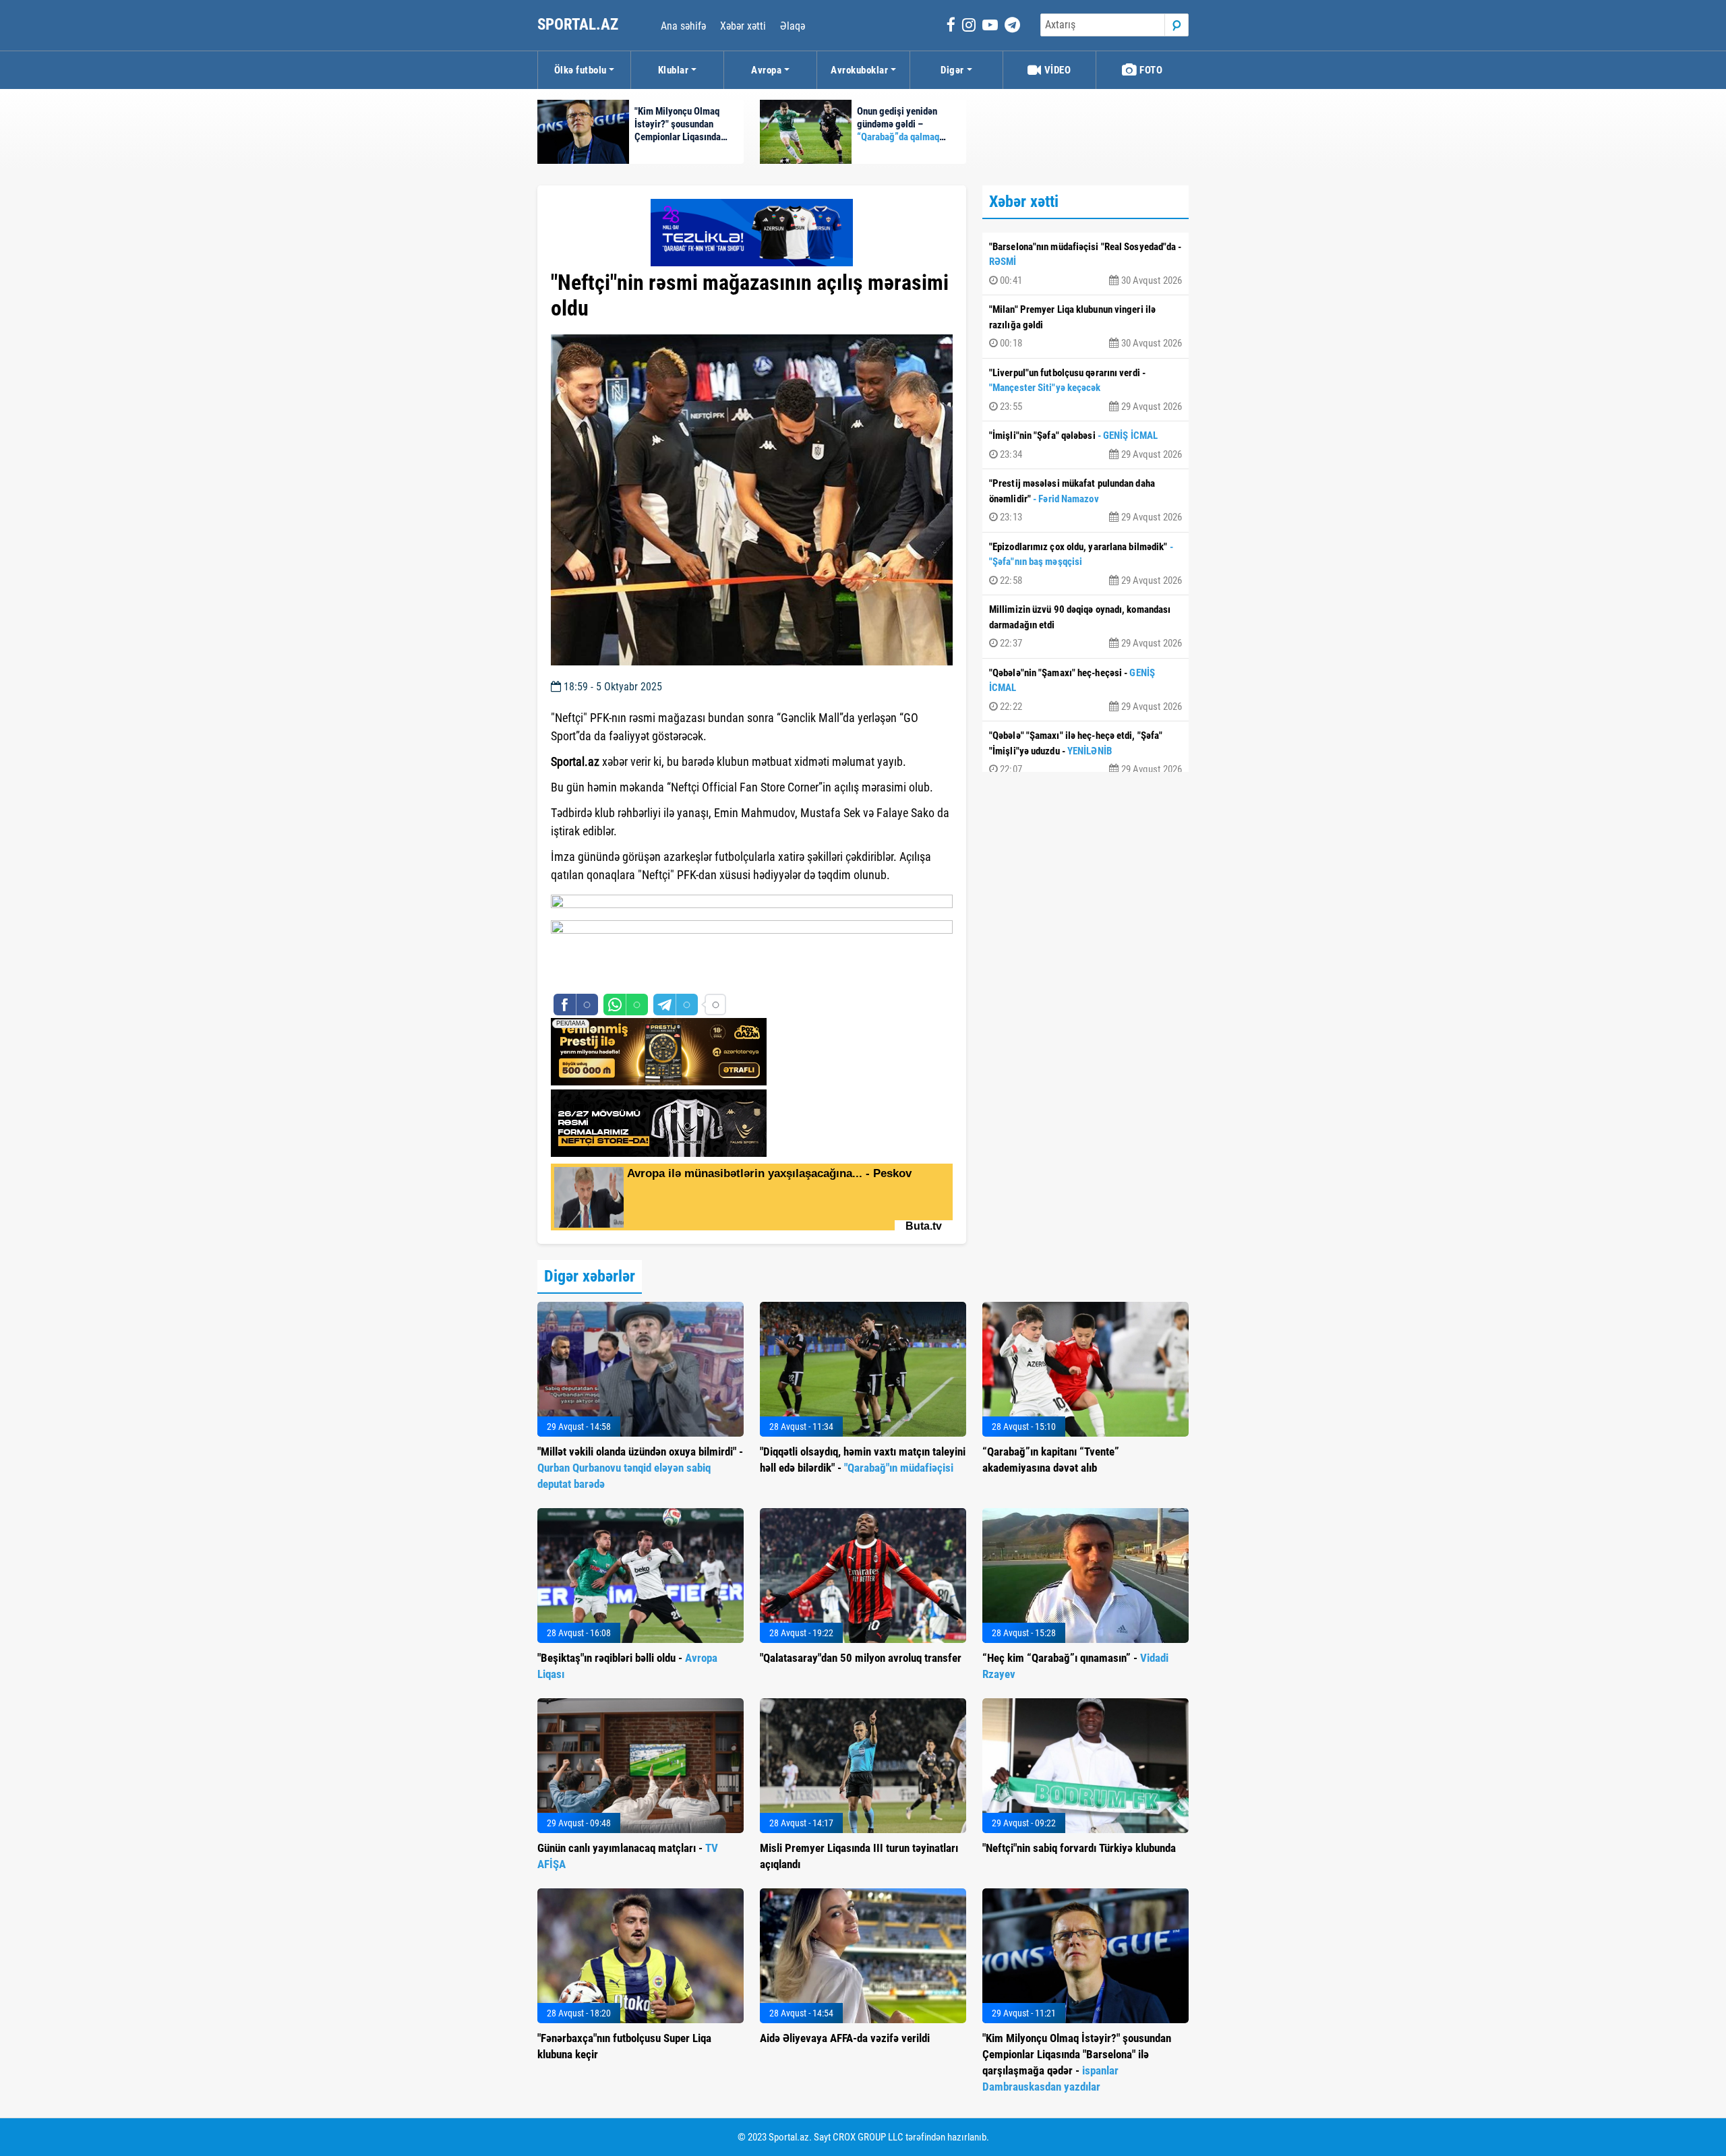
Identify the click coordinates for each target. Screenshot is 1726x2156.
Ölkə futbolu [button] (581, 70)
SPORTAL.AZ (579, 25)
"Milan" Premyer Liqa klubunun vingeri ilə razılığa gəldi (1085, 326)
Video (1056, 70)
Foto (1150, 70)
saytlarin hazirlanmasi (606, 976)
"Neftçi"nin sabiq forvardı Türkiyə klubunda (1079, 1848)
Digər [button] (952, 70)
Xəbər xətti (743, 26)
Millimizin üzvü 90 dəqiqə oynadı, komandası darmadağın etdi (1085, 626)
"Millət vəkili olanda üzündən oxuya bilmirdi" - (640, 1468)
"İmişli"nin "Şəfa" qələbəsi (1085, 445)
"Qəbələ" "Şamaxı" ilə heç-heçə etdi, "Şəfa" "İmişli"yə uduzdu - (1085, 752)
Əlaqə (793, 26)
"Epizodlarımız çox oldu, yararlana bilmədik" (1085, 564)
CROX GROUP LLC (868, 2137)
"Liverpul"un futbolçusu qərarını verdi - (1085, 390)
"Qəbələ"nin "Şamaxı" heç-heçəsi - (1085, 690)
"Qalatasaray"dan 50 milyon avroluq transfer (861, 1658)
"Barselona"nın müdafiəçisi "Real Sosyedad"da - (1085, 264)
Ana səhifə (683, 26)
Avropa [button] (766, 70)
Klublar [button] (674, 70)
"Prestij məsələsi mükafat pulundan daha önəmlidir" (1085, 500)
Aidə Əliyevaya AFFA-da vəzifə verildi (845, 2038)
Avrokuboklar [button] (859, 70)
